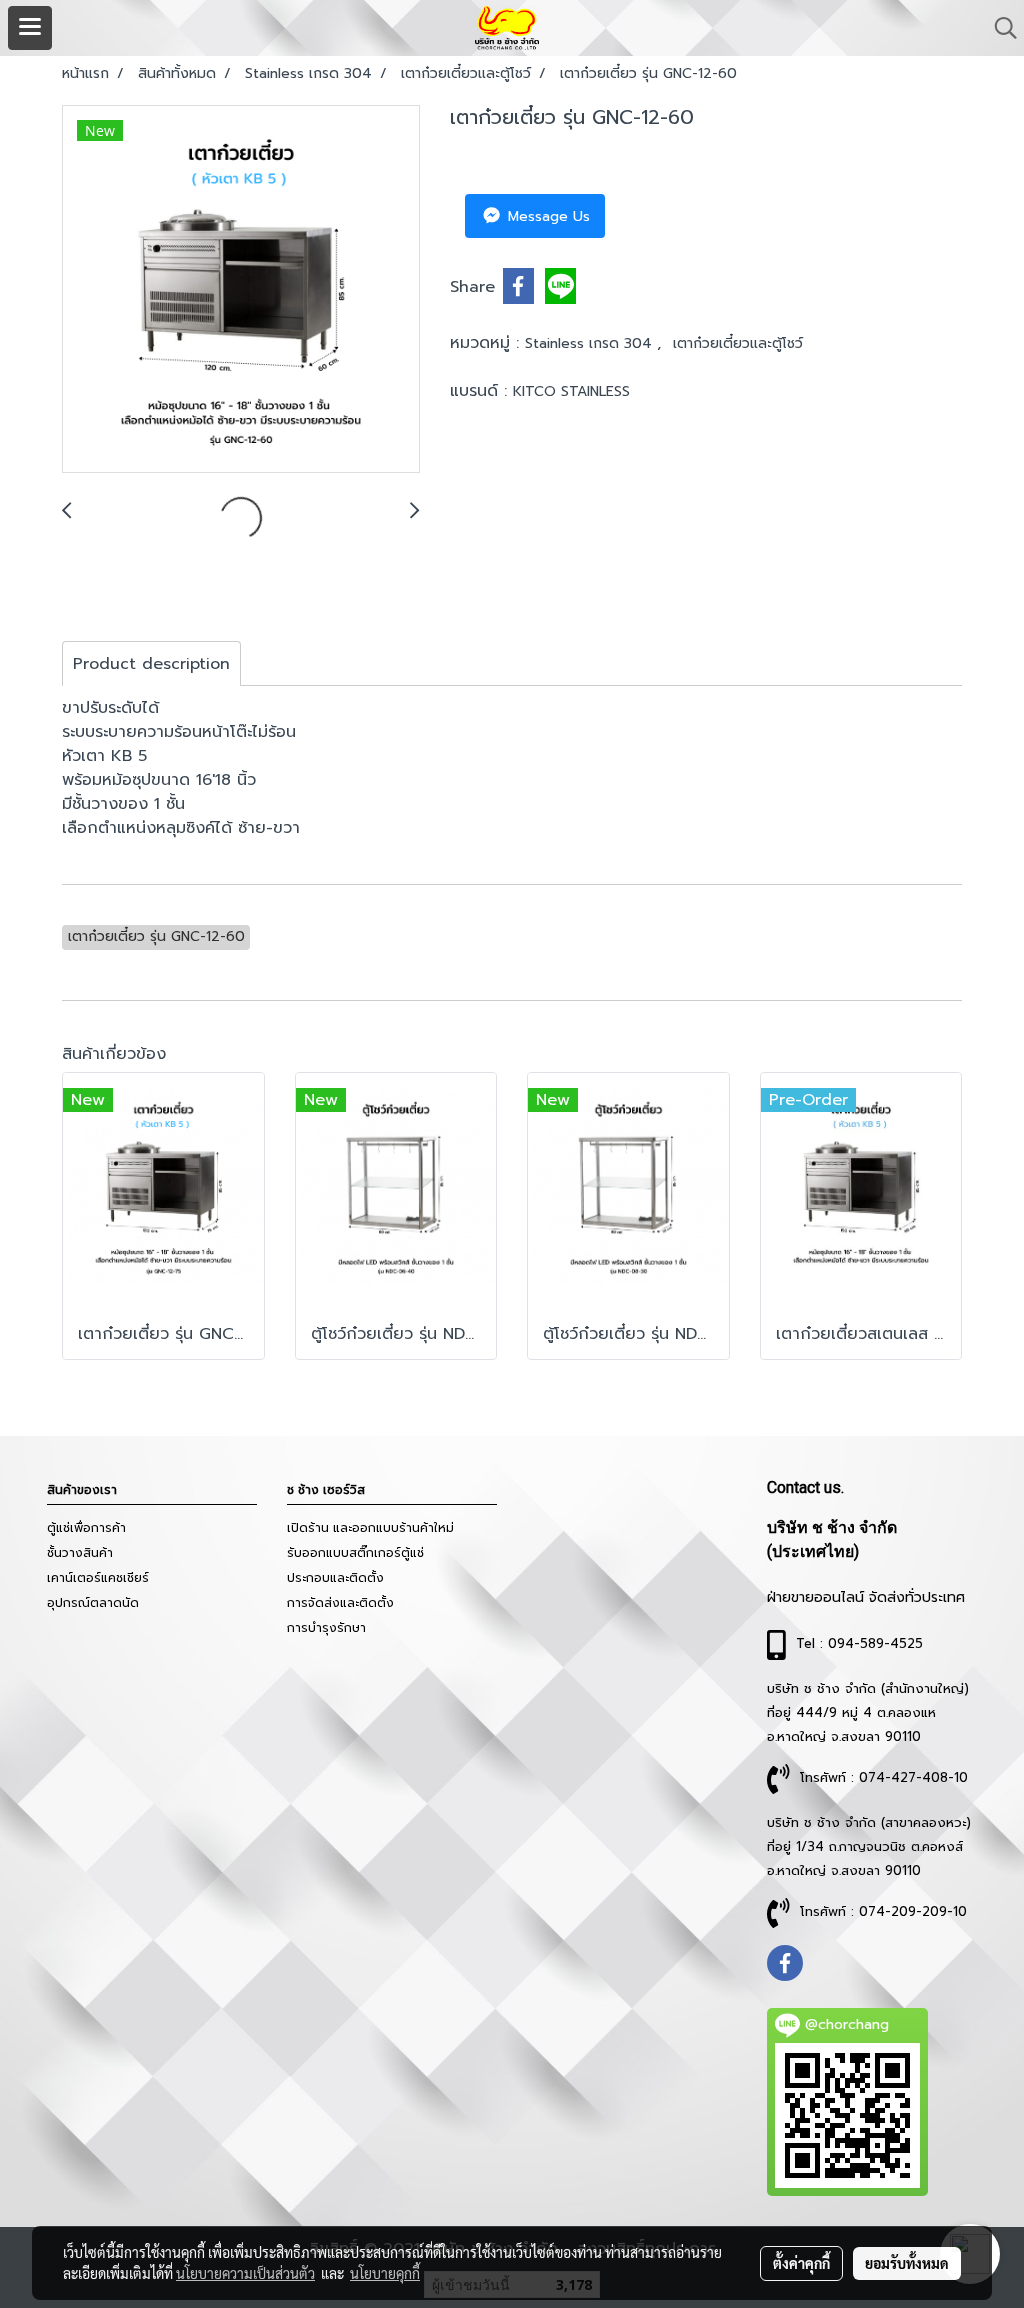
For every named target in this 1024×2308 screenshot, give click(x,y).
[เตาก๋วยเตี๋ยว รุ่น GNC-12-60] (241, 290)
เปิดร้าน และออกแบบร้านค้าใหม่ (370, 1528)
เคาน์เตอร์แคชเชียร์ (98, 1578)
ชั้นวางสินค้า (80, 1553)
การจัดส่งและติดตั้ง (340, 1603)
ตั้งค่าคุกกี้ (801, 2263)
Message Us (546, 216)
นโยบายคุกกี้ (385, 2273)
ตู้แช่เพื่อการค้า (86, 1528)
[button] (999, 28)
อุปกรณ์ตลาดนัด (93, 1603)
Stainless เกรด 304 (591, 343)
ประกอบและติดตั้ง (335, 1578)
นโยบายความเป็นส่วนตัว (245, 2273)
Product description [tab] (151, 664)
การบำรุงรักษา (326, 1628)
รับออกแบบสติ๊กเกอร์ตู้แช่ (355, 1553)
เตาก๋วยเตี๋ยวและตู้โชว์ (738, 343)
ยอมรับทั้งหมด (907, 2263)
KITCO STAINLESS (571, 391)
